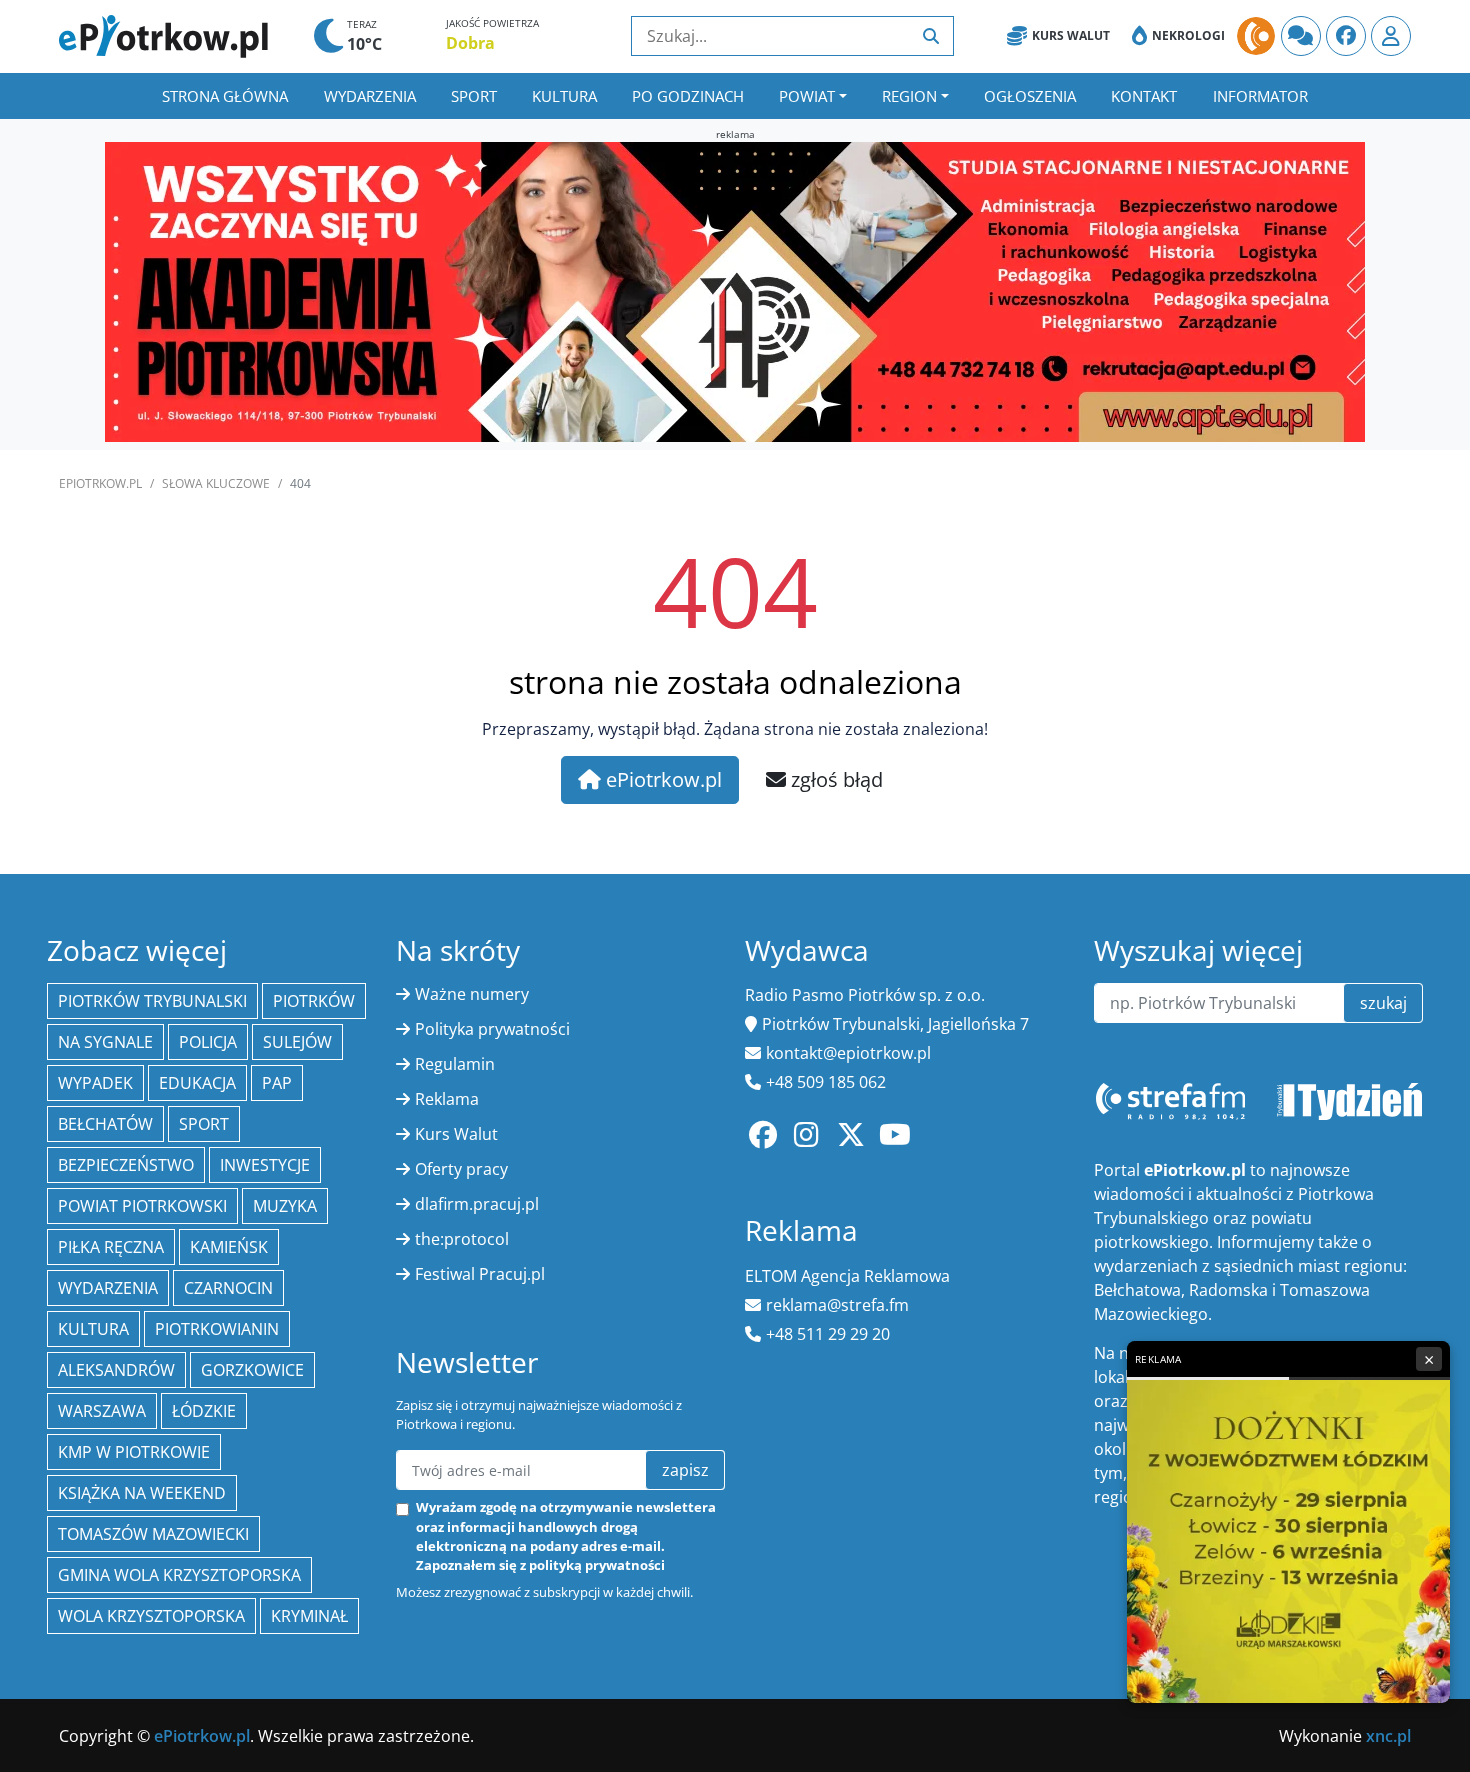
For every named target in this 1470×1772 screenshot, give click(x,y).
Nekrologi (1188, 35)
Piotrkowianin (217, 1329)
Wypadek (95, 1083)
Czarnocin (228, 1288)
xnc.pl (1388, 1736)
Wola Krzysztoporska (151, 1616)
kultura (93, 1329)
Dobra (470, 43)
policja (208, 1042)
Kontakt (1144, 96)
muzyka (285, 1206)
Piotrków (314, 1001)
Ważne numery (472, 994)
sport (204, 1124)
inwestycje (265, 1165)
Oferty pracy (461, 1169)
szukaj (1383, 1003)
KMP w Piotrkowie (134, 1452)
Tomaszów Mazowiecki (153, 1534)
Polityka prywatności (492, 1029)
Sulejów (297, 1042)
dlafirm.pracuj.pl (477, 1204)
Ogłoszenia (1030, 96)
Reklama (447, 1099)
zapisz (685, 1470)
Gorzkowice (252, 1370)
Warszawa (102, 1411)
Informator (1260, 96)
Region (909, 96)
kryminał (309, 1616)
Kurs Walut (1071, 35)
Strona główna (225, 96)
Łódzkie (204, 1411)
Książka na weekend (142, 1493)
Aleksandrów (116, 1370)
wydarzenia (108, 1288)
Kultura (564, 96)
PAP (277, 1083)
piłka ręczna (111, 1247)
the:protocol (462, 1239)
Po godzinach (688, 96)
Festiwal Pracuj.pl (480, 1274)
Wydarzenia (370, 96)
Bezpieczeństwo (126, 1165)
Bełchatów (105, 1124)
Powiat (807, 96)
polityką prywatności (597, 1565)
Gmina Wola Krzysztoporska (179, 1575)
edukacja (197, 1083)
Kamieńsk (229, 1247)
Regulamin (455, 1064)
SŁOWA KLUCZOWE (216, 483)
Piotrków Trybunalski (152, 1001)
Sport (474, 96)
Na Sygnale (105, 1042)
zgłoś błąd (834, 779)
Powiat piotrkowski (142, 1206)
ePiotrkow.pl (100, 483)
